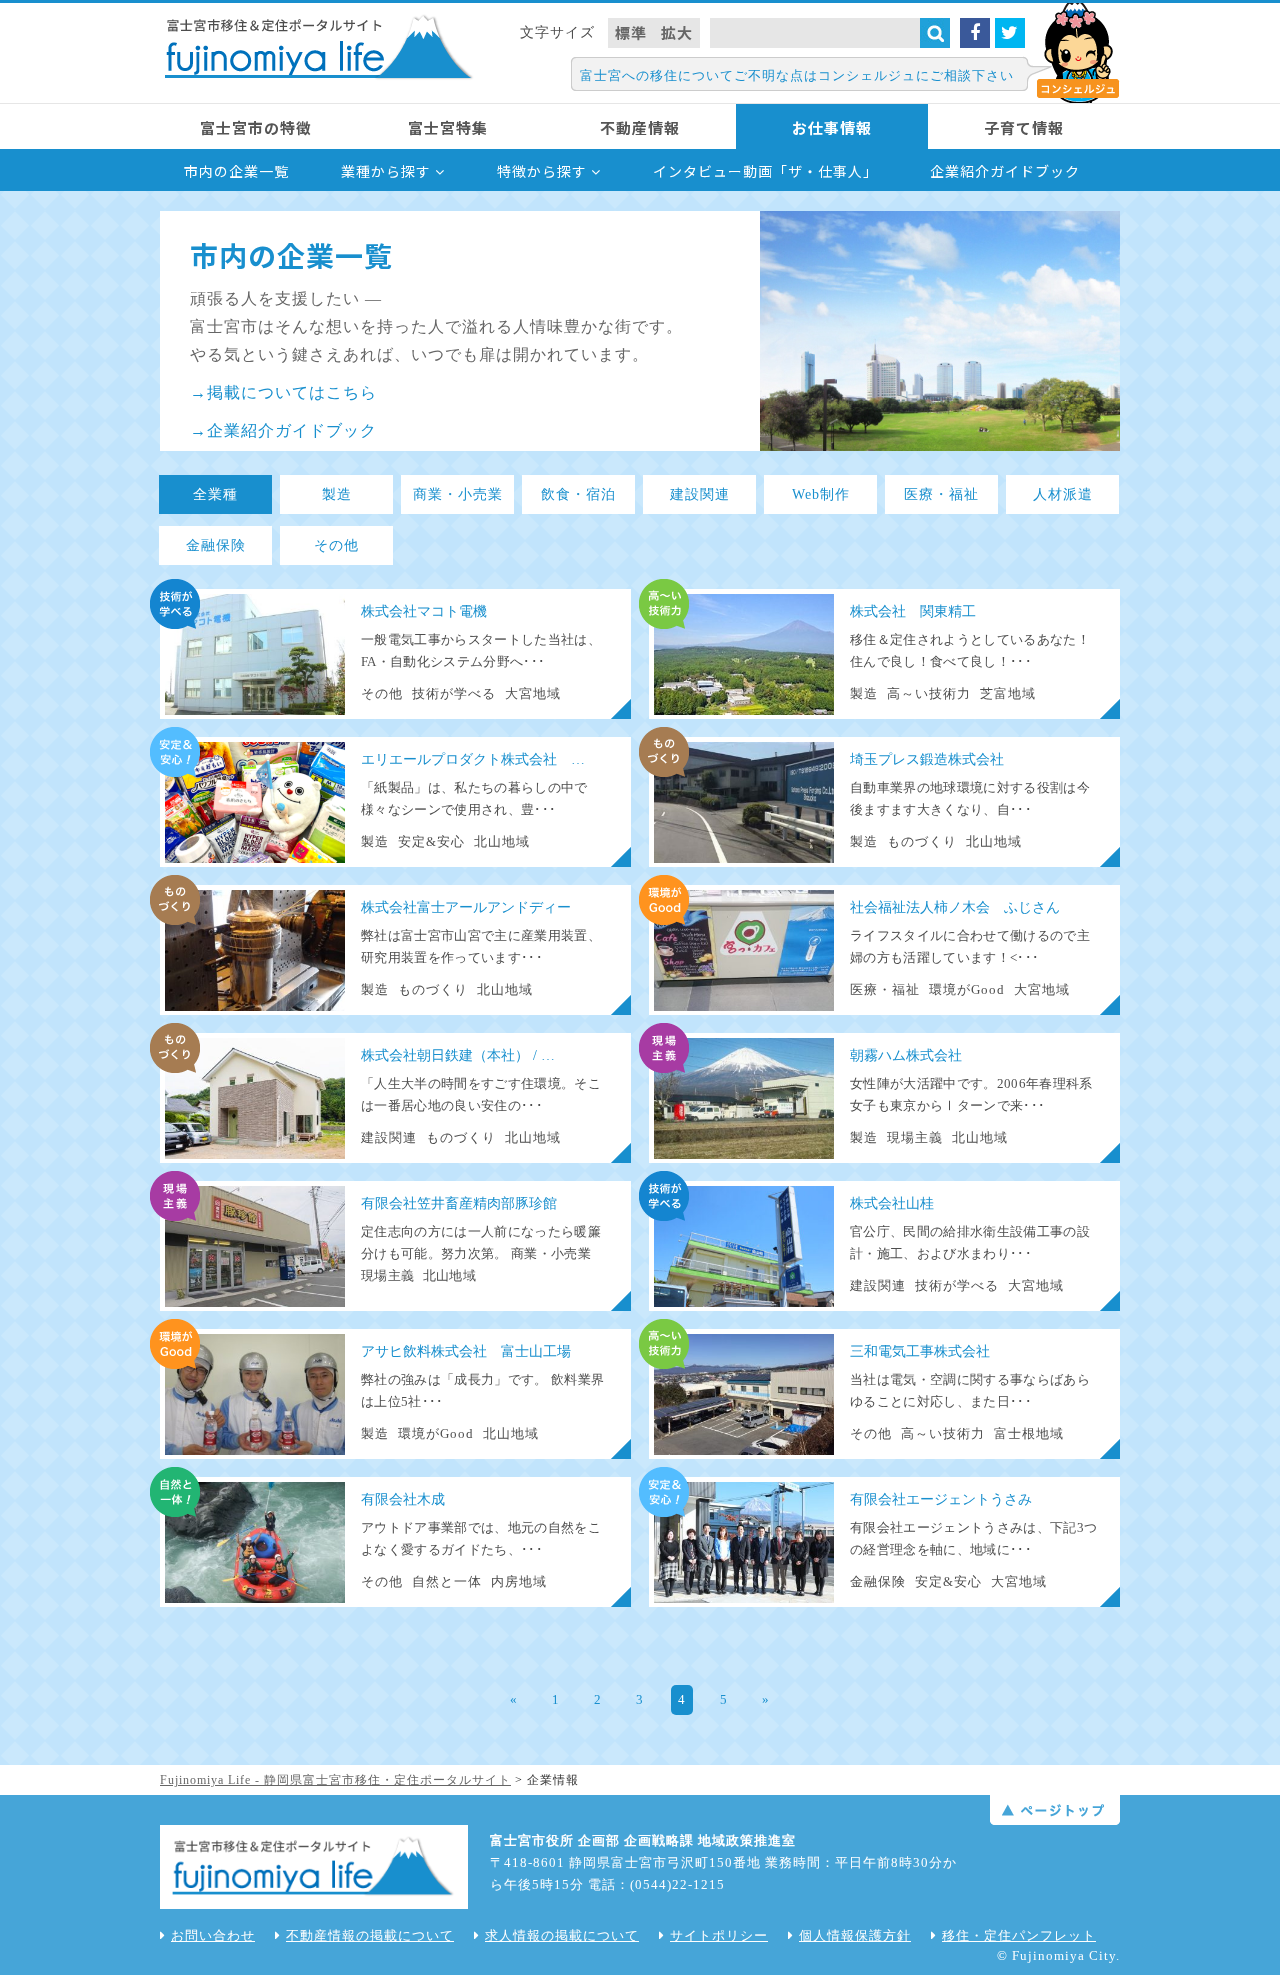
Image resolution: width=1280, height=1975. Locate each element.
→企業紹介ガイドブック (283, 430)
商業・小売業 (458, 494)
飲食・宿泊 (578, 494)
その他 (336, 545)
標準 (631, 32)
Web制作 (821, 494)
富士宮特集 (448, 127)
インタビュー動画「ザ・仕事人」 (765, 171)
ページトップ (1055, 1810)
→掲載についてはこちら (283, 392)
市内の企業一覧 (236, 171)
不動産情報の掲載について (370, 1935)
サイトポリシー (719, 1935)
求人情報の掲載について (562, 1935)
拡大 (677, 32)
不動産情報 (640, 127)
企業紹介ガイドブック (1005, 171)
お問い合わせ (213, 1935)
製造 (337, 494)
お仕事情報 (832, 127)
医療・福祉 (941, 494)
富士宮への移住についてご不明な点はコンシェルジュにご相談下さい (797, 75)
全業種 (215, 494)
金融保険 (216, 545)
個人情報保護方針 (855, 1935)
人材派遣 (1063, 494)
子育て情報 (1024, 127)
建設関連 (700, 494)
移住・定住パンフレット (1019, 1935)
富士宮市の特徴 (256, 127)
